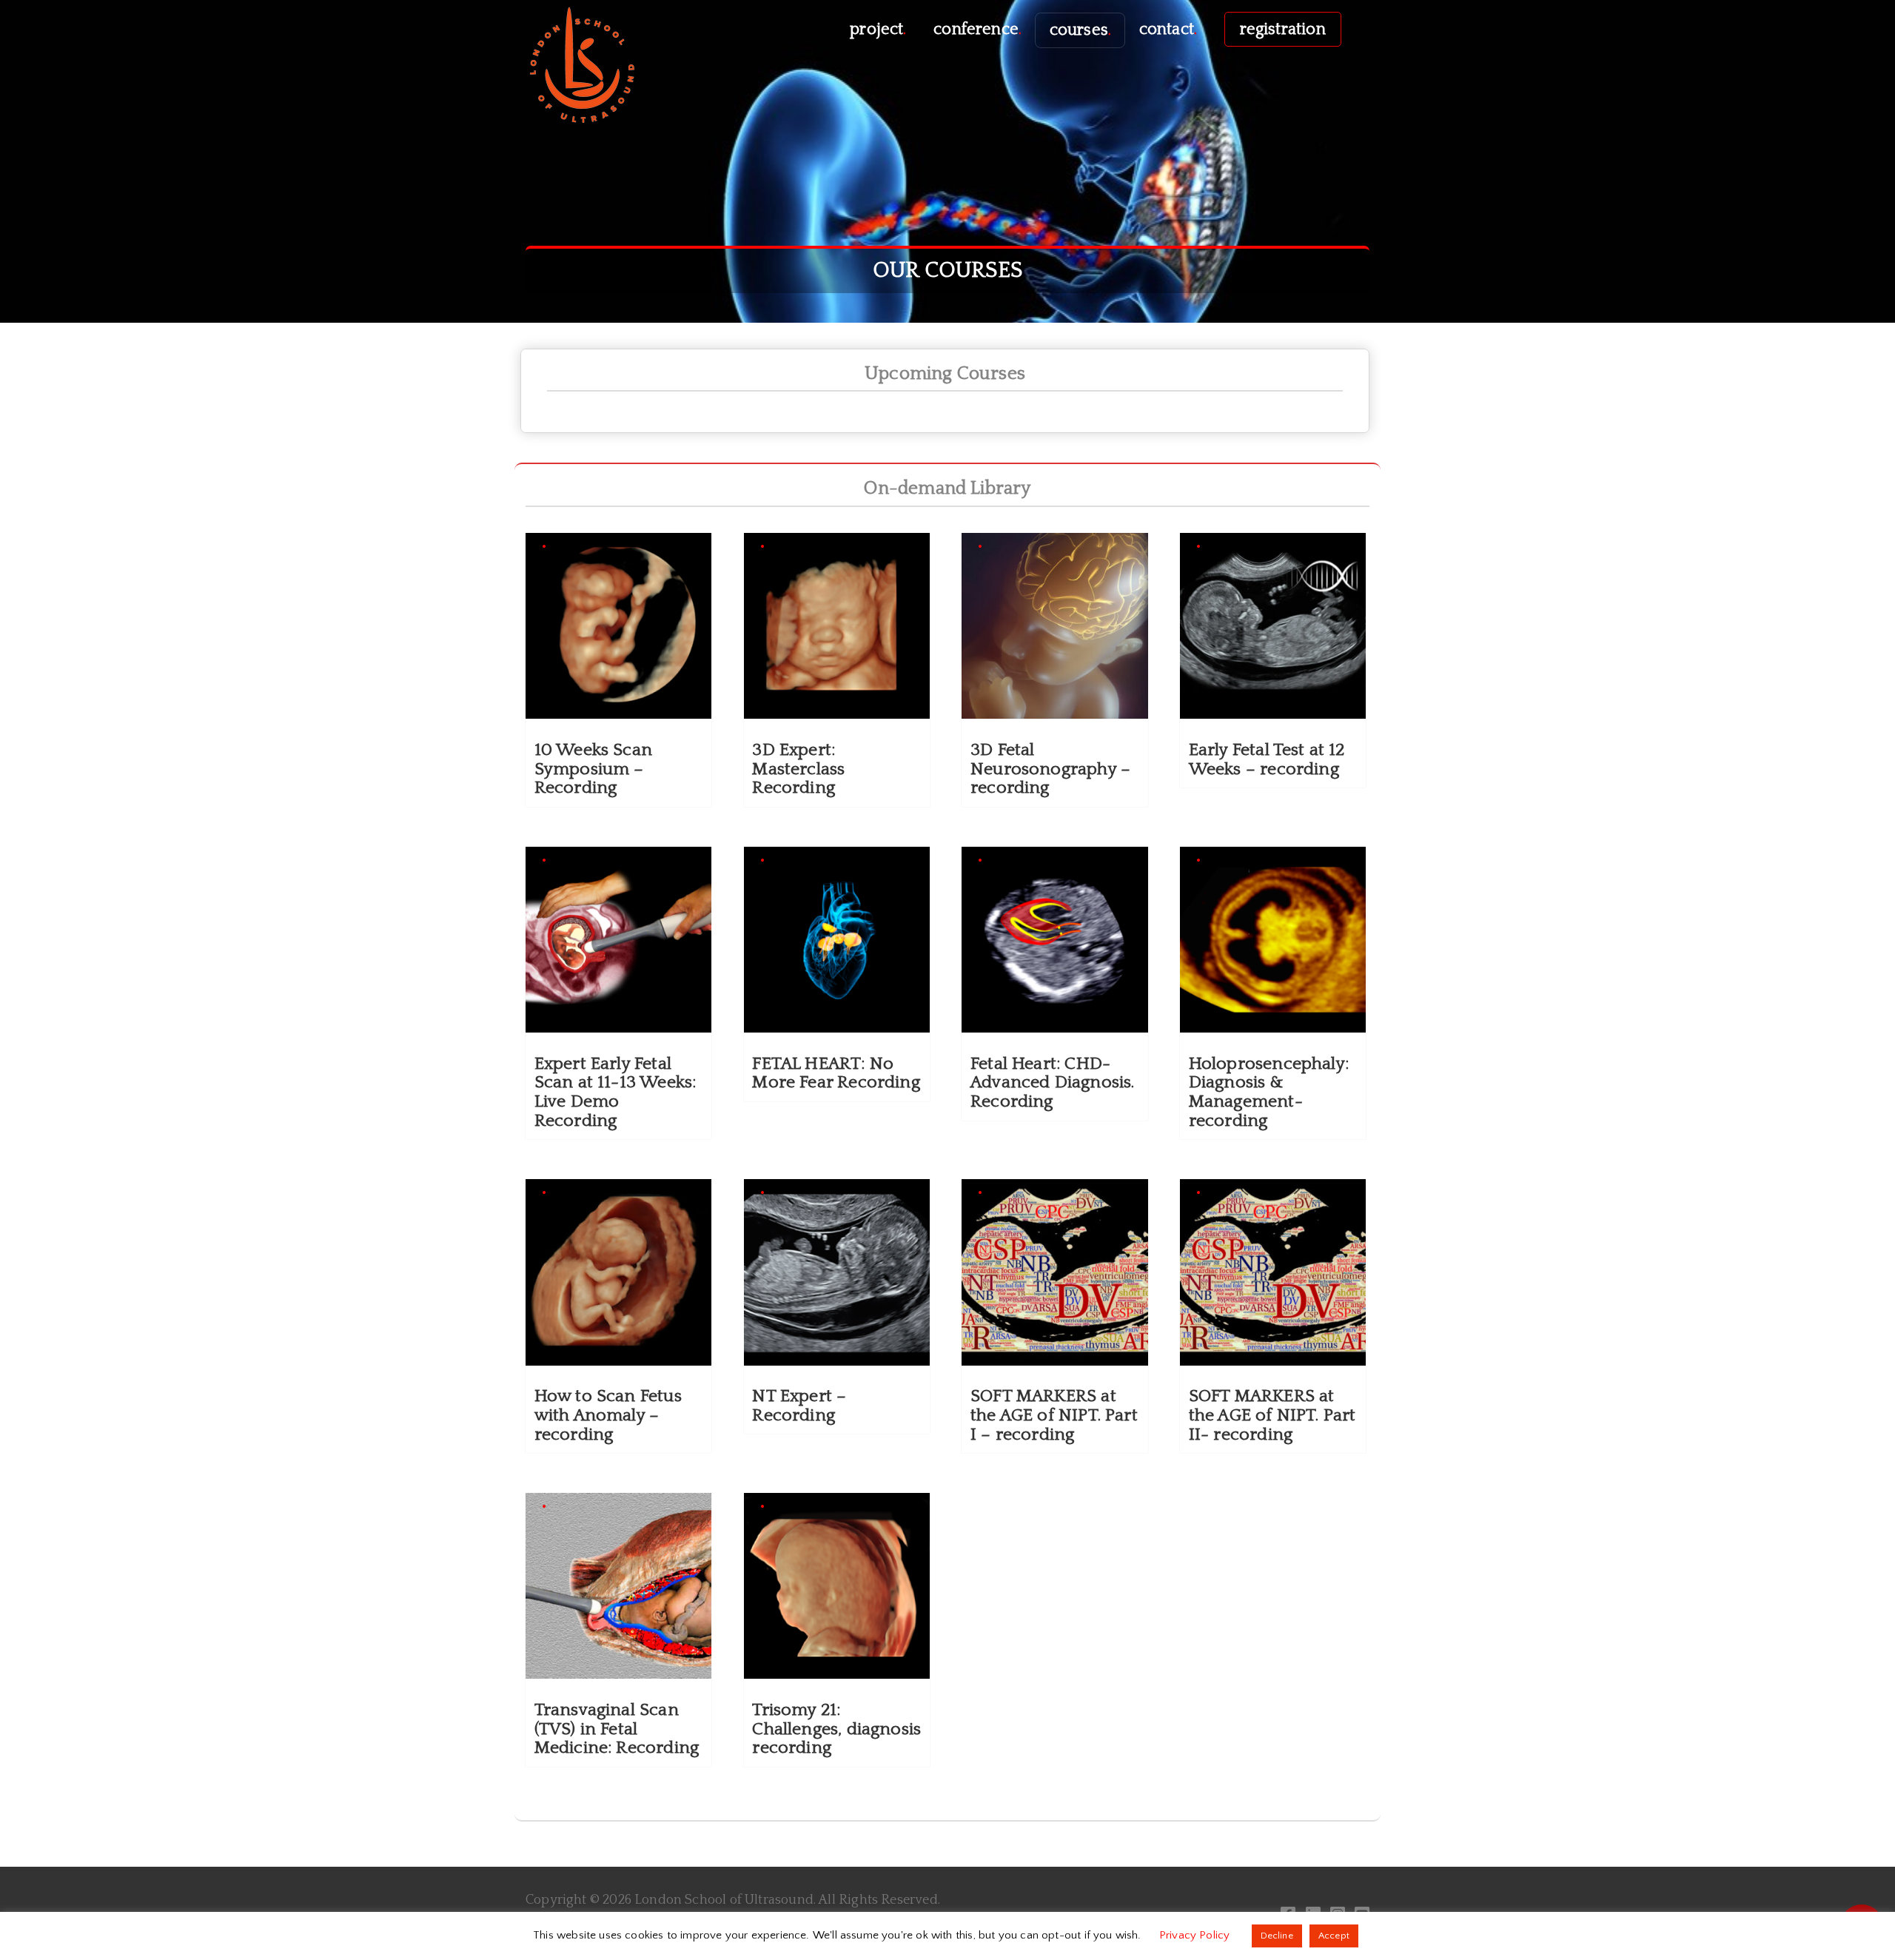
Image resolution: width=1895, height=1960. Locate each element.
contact (1168, 29)
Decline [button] (1277, 1936)
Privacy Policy (1196, 1935)
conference (977, 29)
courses (1080, 30)
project (878, 29)
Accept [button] (1334, 1936)
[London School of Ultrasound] (581, 64)
